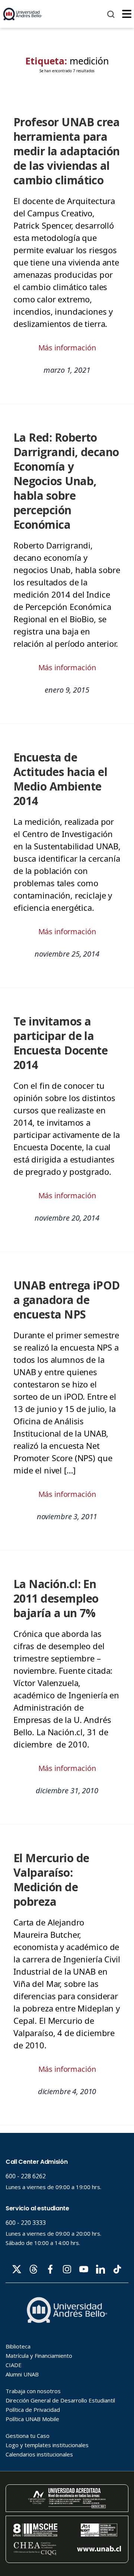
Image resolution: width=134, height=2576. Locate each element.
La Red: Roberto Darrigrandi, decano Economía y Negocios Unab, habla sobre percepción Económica (66, 481)
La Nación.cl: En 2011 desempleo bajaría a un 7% (56, 1598)
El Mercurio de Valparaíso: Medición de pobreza (51, 1880)
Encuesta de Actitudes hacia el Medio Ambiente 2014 (60, 779)
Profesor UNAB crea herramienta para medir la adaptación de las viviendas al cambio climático (67, 151)
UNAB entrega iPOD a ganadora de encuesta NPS (67, 1300)
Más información (67, 348)
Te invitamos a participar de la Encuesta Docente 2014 (60, 1043)
